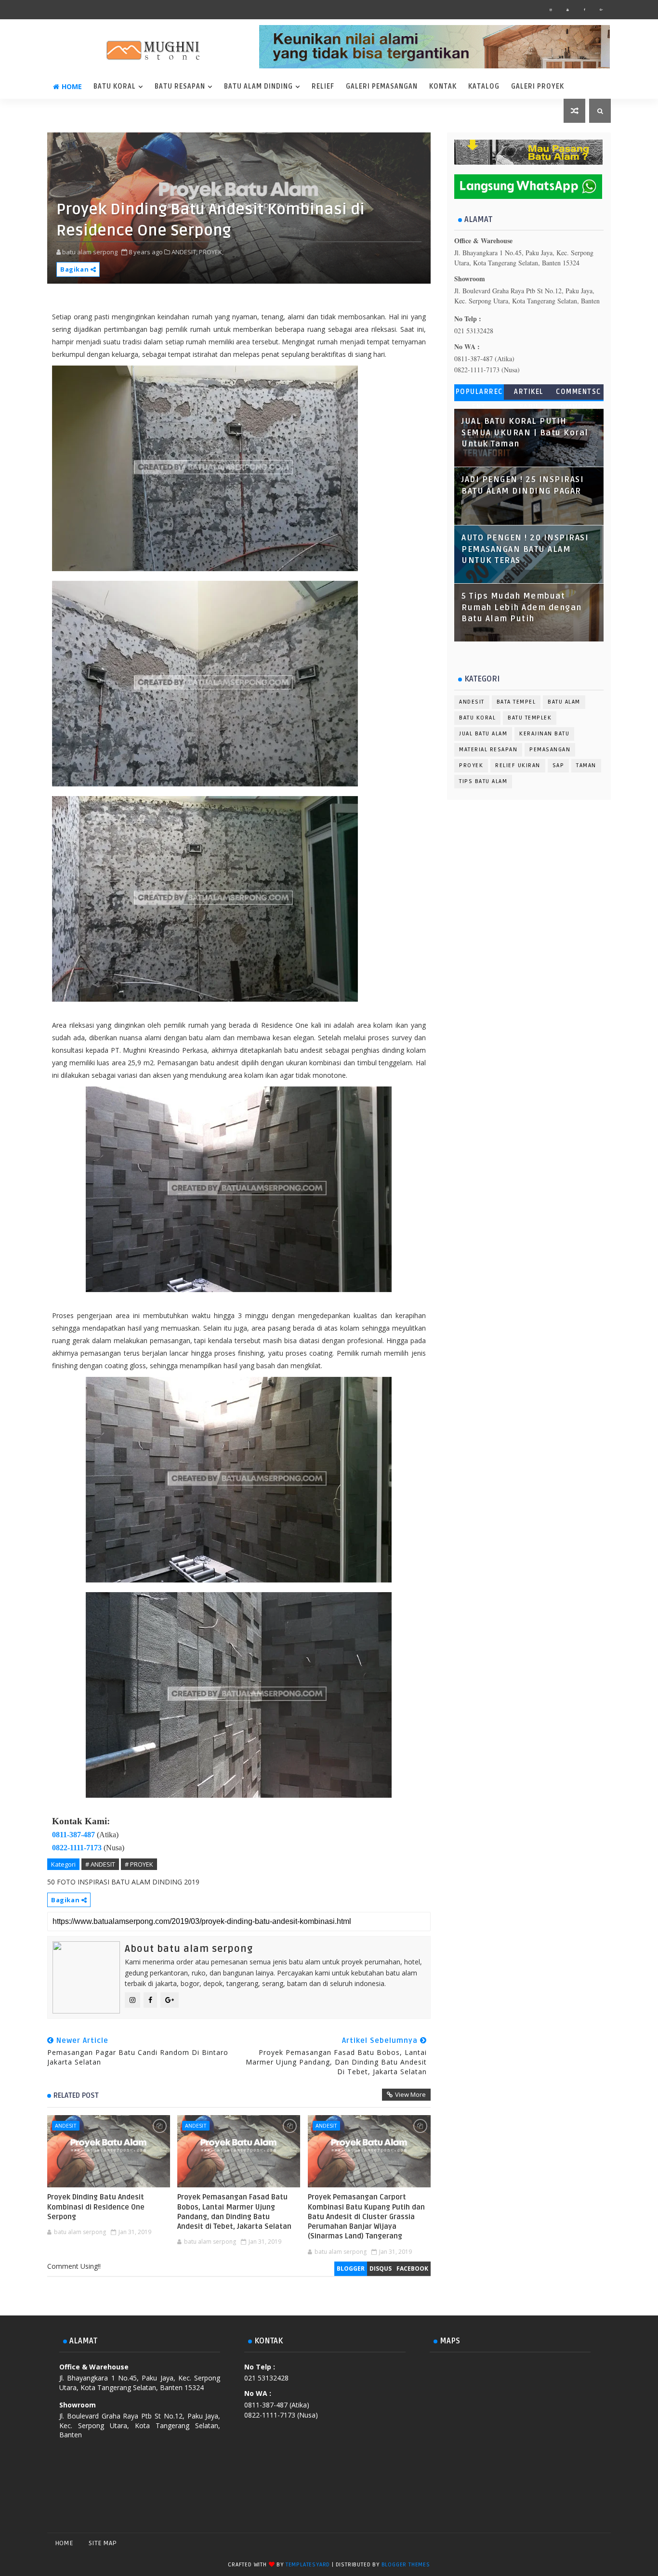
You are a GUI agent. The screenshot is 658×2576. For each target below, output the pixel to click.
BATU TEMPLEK (530, 718)
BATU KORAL (477, 718)
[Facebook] (551, 2543)
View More (410, 2094)
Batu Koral (115, 86)
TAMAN (586, 765)
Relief (323, 86)
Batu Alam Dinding (258, 86)
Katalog (484, 86)
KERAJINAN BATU (544, 734)
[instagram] (551, 10)
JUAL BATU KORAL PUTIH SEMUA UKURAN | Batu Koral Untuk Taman (525, 433)
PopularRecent (479, 394)
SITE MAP (103, 2543)
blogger (351, 2269)
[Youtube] (601, 2543)
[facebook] (584, 10)
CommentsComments (579, 394)
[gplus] (601, 10)
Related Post (76, 2095)
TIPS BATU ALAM (483, 781)
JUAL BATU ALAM (483, 734)
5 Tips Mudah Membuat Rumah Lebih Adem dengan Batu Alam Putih (522, 608)
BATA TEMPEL (516, 702)
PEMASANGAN (550, 750)
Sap (559, 765)
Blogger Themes (406, 2565)
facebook (412, 2269)
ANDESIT (66, 2125)
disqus (381, 2269)
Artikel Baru (529, 394)
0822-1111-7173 (77, 1848)
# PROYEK (139, 1864)
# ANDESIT (100, 1864)
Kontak (443, 86)
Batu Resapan (180, 86)
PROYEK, (211, 252)
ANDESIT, (184, 252)
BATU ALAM (564, 702)
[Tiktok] (584, 2543)
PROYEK (471, 765)
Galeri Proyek (538, 86)
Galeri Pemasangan (382, 86)
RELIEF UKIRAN (518, 765)
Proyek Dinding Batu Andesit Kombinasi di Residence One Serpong (96, 2207)
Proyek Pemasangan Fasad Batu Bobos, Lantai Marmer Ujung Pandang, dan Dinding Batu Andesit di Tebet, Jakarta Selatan (234, 2212)
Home (72, 86)
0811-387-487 (73, 1835)
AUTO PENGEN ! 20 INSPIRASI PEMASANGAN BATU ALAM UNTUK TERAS (525, 549)
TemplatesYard (308, 2565)
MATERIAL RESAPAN (488, 750)
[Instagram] (567, 2543)
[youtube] (567, 10)
